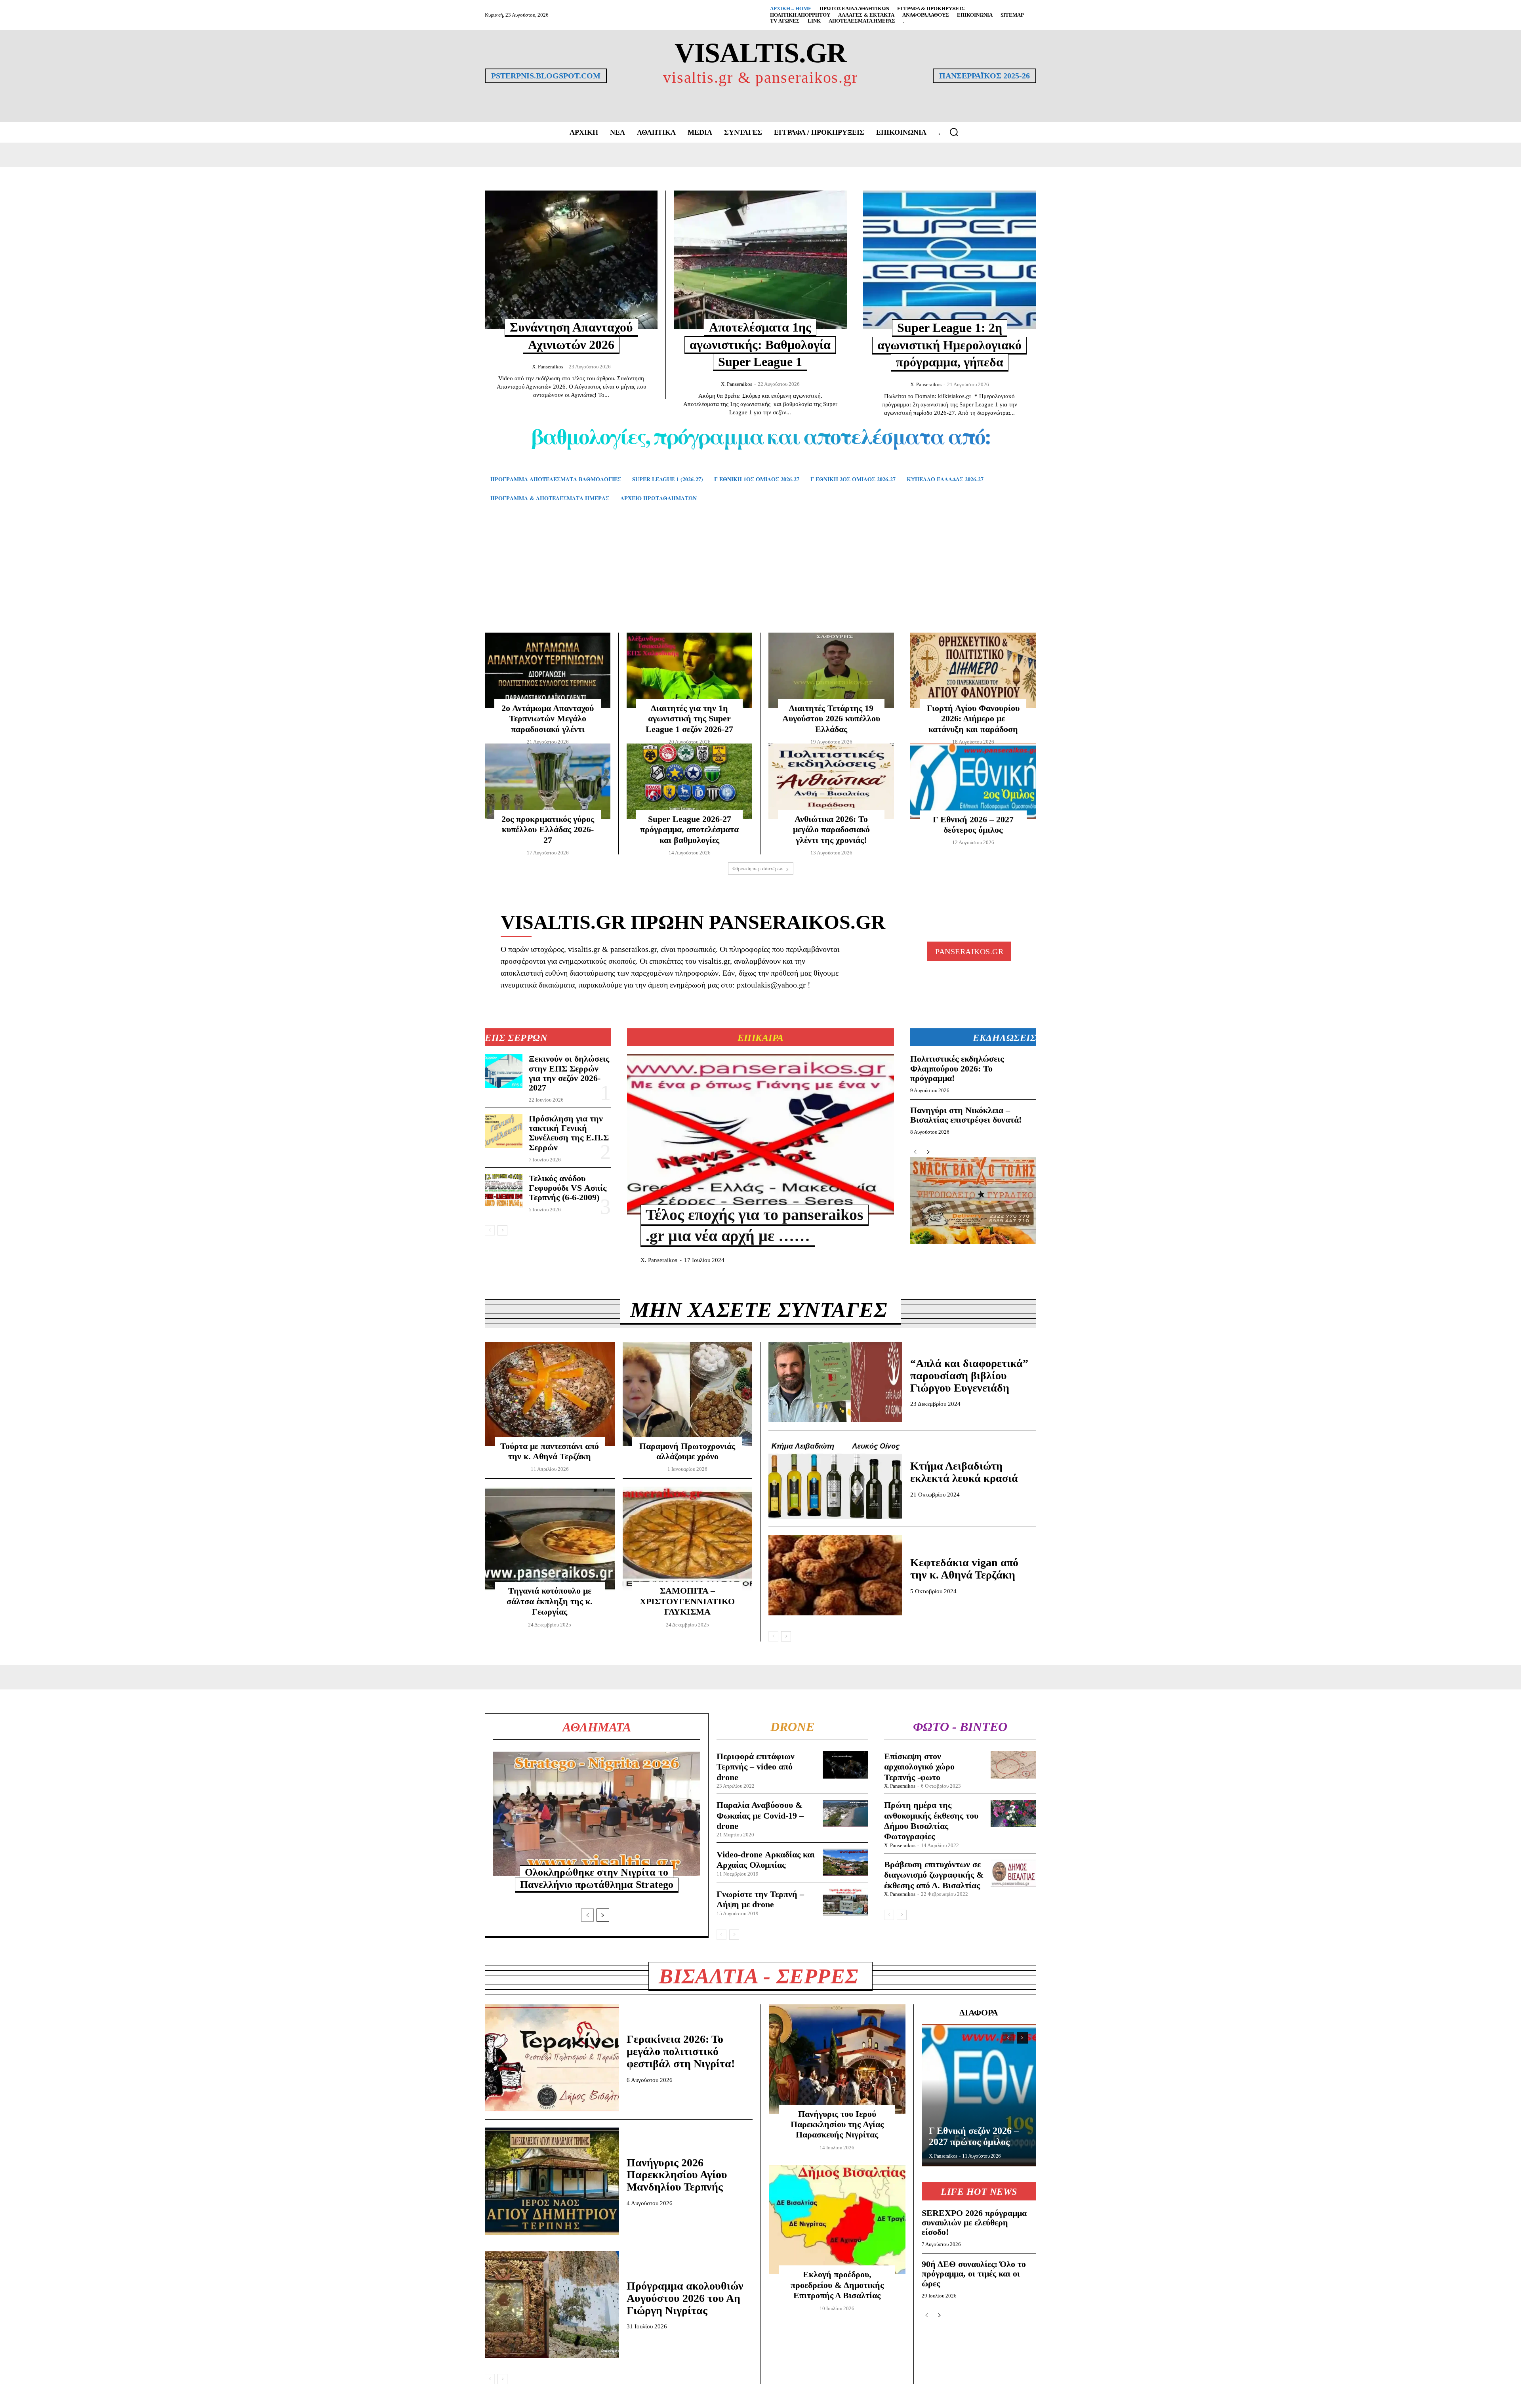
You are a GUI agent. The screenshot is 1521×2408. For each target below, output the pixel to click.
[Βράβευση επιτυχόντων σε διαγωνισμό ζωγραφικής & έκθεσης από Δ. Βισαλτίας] (1013, 1873)
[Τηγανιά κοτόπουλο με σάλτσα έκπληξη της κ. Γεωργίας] (550, 1539)
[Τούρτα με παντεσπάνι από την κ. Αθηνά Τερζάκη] (550, 1394)
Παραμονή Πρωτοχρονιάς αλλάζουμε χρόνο (687, 1451)
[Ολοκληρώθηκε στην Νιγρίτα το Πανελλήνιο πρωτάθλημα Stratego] (597, 1814)
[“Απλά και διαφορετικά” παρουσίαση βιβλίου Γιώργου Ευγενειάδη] (835, 1382)
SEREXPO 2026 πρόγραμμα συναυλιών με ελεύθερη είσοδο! (974, 2222)
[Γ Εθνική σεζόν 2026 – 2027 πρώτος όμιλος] (979, 2095)
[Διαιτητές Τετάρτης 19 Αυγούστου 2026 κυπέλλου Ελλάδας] (831, 670)
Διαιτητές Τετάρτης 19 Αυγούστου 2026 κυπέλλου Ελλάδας (831, 719)
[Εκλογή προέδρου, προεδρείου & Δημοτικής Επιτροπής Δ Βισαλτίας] (837, 2220)
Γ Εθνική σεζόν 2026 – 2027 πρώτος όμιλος (974, 2136)
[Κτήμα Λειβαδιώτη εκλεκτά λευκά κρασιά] (835, 1479)
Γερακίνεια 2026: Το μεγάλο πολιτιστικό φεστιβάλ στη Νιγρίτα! (681, 2051)
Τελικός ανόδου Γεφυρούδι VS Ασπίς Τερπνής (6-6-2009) (568, 1188)
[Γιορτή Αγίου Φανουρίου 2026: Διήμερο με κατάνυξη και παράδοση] (973, 670)
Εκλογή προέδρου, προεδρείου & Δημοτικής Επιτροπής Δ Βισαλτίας (837, 2285)
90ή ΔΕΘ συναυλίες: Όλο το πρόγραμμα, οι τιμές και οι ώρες (974, 2274)
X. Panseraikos (548, 367)
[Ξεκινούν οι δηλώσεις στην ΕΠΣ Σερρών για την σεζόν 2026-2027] (504, 1071)
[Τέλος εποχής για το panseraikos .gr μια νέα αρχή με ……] (760, 1134)
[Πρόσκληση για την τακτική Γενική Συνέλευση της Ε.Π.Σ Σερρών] (504, 1131)
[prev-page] (490, 1230)
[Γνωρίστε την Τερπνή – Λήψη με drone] (845, 1902)
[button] (954, 132)
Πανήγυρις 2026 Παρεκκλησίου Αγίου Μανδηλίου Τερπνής (677, 2175)
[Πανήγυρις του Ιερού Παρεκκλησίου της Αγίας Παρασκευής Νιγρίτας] (837, 2059)
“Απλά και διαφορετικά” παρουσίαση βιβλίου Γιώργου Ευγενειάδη (969, 1376)
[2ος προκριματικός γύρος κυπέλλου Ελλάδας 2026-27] (548, 781)
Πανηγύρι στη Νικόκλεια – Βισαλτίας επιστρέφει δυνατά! (966, 1115)
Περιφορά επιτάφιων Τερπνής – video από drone (756, 1767)
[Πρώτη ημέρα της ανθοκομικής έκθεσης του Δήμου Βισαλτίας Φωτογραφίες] (1013, 1814)
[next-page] (502, 1230)
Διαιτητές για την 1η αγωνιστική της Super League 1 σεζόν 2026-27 (689, 719)
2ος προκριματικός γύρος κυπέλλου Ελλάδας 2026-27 (548, 829)
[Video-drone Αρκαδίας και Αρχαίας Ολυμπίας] (845, 1862)
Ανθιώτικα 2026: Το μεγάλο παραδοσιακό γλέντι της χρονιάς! (831, 829)
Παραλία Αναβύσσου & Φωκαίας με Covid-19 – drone (760, 1815)
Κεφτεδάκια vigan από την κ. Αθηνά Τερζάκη (964, 1569)
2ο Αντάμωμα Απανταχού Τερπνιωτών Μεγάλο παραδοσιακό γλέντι (548, 719)
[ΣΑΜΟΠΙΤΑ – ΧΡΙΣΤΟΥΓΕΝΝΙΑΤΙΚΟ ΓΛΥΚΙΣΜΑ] (688, 1539)
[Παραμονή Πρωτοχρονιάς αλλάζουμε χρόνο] (688, 1394)
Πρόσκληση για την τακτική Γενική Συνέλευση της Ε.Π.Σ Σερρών (569, 1133)
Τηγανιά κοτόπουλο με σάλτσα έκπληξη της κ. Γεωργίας (550, 1601)
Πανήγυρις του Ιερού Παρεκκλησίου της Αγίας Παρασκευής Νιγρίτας (837, 2124)
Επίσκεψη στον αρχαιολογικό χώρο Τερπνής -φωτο (919, 1767)
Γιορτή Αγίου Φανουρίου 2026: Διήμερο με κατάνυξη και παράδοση (973, 719)
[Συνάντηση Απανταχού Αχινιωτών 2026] (571, 260)
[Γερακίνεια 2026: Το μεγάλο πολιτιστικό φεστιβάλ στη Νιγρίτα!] (552, 2058)
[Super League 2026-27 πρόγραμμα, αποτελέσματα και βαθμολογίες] (689, 781)
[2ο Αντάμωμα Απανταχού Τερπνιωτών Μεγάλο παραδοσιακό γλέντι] (548, 670)
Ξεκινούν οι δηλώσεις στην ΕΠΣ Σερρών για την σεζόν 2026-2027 (569, 1073)
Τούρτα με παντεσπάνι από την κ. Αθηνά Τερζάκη (550, 1451)
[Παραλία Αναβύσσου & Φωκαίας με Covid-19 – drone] (845, 1814)
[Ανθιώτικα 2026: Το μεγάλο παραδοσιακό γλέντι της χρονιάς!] (831, 781)
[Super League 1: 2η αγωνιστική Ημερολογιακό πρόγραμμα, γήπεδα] (950, 260)
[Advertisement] (760, 579)
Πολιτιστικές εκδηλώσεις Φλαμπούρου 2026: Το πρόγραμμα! (957, 1068)
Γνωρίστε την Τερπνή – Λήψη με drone (760, 1899)
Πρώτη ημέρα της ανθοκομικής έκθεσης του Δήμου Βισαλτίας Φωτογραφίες (931, 1821)
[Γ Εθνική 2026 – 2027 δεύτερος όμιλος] (973, 781)
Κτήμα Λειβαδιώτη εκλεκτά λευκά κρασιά (964, 1472)
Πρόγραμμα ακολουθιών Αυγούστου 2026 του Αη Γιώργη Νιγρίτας (685, 2298)
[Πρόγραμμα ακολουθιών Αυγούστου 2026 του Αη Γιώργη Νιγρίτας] (552, 2305)
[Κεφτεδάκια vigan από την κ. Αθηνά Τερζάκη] (835, 1575)
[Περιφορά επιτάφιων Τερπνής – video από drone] (845, 1765)
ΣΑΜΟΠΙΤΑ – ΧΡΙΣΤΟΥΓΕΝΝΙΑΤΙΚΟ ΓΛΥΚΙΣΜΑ (687, 1601)
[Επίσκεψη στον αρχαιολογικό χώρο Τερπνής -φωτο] (1013, 1765)
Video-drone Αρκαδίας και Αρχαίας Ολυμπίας (766, 1860)
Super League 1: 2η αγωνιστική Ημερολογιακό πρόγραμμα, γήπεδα (949, 345)
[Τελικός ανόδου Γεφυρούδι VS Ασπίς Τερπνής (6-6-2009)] (504, 1191)
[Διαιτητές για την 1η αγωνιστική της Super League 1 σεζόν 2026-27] (689, 670)
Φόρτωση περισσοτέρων (758, 868)
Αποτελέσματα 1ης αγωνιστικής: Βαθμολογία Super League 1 (760, 344)
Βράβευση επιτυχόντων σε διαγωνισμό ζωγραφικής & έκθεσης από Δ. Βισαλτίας (934, 1875)
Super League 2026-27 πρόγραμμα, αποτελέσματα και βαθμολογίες (689, 829)
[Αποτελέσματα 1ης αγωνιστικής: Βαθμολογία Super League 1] (760, 260)
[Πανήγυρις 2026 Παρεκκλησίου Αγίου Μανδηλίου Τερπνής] (552, 2181)
